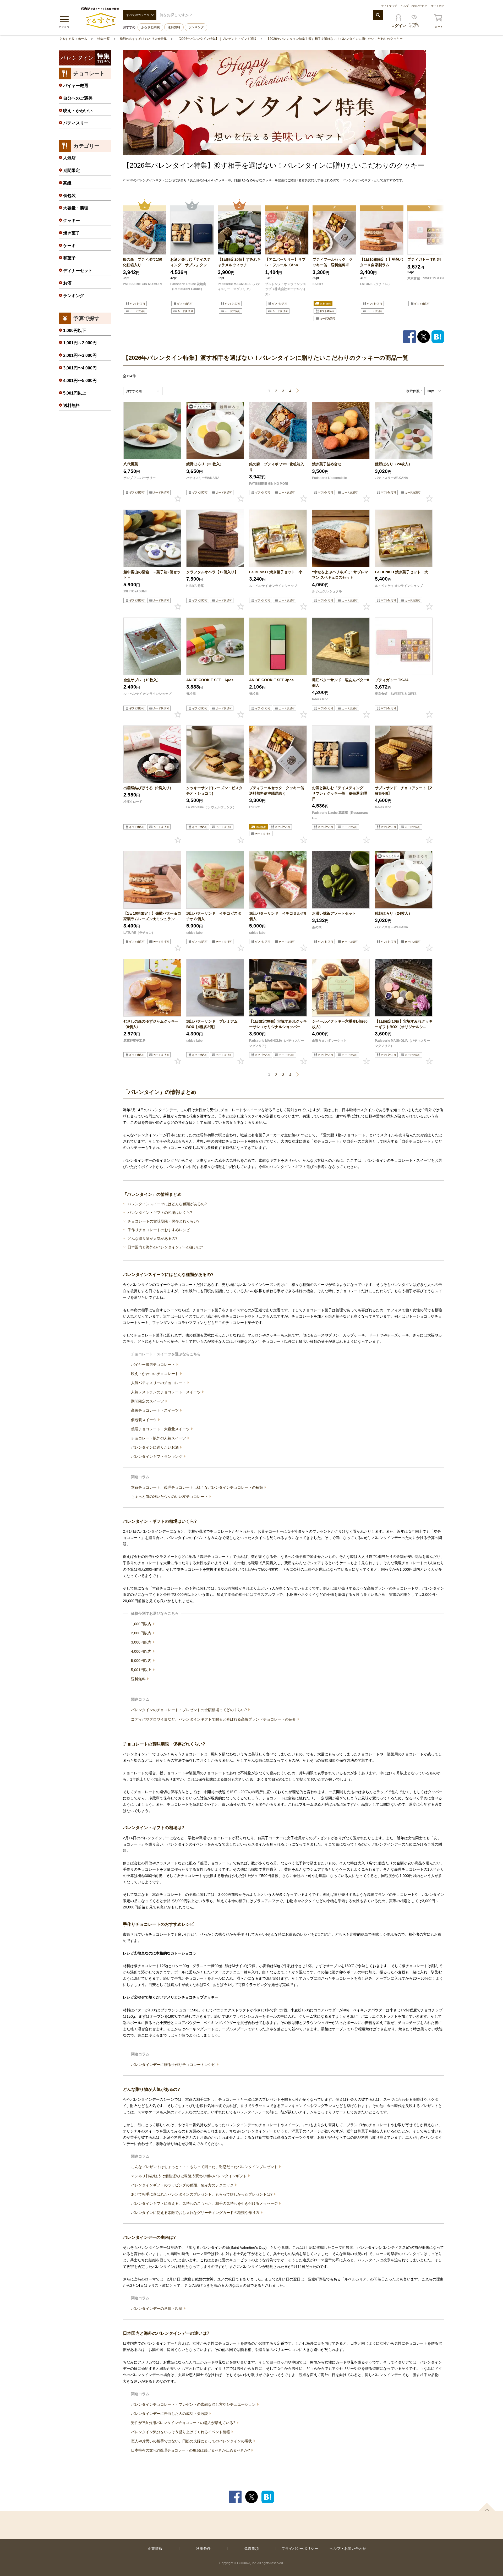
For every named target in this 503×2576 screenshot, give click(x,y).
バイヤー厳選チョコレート (154, 1365)
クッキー (72, 220)
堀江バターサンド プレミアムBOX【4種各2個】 (212, 1024)
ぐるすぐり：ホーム (73, 39)
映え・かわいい (78, 111)
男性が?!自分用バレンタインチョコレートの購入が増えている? (184, 2423)
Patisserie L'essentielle (329, 478)
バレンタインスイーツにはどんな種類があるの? (167, 1204)
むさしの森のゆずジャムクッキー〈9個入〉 (151, 1024)
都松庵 (191, 694)
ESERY (318, 284)
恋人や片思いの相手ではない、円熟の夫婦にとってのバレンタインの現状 (192, 2441)
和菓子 (69, 258)
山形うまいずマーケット (329, 1041)
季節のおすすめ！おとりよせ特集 (143, 39)
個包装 (69, 196)
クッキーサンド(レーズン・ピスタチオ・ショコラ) (214, 791)
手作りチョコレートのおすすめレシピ (159, 1230)
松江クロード (133, 802)
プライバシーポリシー (300, 2548)
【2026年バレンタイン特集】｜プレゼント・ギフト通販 (217, 39)
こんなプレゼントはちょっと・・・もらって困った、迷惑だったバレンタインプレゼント (205, 2167)
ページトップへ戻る (487, 2507)
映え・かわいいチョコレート (155, 1374)
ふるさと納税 (150, 27)
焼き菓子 (72, 233)
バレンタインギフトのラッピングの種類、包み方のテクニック (183, 2185)
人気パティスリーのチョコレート (159, 1383)
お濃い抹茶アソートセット (334, 913)
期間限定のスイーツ (148, 1401)
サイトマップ (389, 6)
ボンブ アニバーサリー (140, 478)
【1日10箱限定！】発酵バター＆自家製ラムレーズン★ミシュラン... (152, 916)
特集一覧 (103, 39)
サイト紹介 (438, 6)
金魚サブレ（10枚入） (142, 680)
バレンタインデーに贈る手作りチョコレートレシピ (174, 2065)
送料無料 (174, 27)
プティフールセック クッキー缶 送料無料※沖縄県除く (278, 791)
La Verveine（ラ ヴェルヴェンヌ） (211, 807)
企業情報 (155, 2548)
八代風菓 (131, 464)
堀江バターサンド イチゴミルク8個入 (278, 916)
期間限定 (72, 170)
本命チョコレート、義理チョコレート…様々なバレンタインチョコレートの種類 (198, 1487)
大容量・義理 (76, 208)
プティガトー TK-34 (424, 259)
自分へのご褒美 (78, 98)
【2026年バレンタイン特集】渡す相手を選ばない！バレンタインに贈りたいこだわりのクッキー (335, 39)
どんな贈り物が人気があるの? (152, 1238)
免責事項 (251, 2548)
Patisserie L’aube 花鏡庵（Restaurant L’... (340, 815)
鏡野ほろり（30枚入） (205, 464)
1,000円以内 (142, 1624)
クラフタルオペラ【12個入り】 (212, 572)
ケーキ (69, 246)
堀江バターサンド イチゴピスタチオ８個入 (214, 916)
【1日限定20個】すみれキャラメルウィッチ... (239, 262)
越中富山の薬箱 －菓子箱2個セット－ (152, 575)
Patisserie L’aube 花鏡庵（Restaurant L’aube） (188, 287)
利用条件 (203, 2548)
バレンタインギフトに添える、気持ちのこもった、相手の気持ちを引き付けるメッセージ (205, 2203)
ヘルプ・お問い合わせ (414, 6)
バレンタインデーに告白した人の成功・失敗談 (170, 2414)
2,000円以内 (142, 1633)
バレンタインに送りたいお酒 (155, 1447)
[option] (145, 261)
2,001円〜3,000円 (80, 355)
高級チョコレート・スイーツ (155, 1410)
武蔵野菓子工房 (134, 1041)
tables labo (320, 699)
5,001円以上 (142, 1670)
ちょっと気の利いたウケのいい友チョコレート (170, 1497)
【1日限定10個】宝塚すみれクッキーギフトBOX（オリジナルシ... (404, 1024)
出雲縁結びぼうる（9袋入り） (148, 788)
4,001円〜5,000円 (80, 381)
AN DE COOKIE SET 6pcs (210, 680)
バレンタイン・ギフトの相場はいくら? (160, 1213)
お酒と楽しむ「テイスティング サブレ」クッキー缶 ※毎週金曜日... (340, 793)
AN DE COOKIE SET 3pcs (271, 680)
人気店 (69, 158)
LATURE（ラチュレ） (376, 284)
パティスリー (76, 123)
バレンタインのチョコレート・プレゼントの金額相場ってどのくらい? (189, 1710)
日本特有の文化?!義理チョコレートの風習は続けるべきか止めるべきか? (191, 2450)
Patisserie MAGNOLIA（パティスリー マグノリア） (239, 287)
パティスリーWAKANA (203, 478)
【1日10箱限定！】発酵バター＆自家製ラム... (381, 262)
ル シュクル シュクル (327, 591)
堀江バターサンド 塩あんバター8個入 (341, 683)
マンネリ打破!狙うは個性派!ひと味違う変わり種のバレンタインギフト (189, 2176)
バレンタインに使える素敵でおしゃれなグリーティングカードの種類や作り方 (196, 2213)
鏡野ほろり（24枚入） (393, 464)
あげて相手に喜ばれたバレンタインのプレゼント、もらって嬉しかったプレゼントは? (202, 2194)
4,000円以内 (142, 1651)
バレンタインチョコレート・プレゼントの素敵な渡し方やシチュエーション (194, 2404)
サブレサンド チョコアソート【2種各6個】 (403, 791)
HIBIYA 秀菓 (195, 586)
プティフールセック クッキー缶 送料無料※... (333, 262)
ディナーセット (78, 271)
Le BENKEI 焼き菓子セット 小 (276, 572)
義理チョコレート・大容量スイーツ (161, 1429)
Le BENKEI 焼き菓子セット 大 (401, 572)
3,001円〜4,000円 (80, 368)
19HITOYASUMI (135, 591)
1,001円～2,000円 (80, 343)
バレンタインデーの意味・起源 (157, 2308)
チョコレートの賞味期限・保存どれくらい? (163, 1221)
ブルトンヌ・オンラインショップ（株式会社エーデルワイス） (286, 289)
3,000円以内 (142, 1642)
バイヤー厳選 (76, 86)
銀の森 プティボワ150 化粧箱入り (143, 262)
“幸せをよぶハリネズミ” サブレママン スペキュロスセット (340, 575)
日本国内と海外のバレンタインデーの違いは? (165, 1247)
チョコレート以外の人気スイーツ (159, 1438)
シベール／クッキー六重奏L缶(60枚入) (340, 1024)
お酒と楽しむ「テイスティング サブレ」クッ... (190, 262)
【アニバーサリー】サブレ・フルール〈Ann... (285, 262)
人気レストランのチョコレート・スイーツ (166, 1392)
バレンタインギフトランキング (157, 1456)
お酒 (67, 283)
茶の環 (317, 927)
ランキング (196, 27)
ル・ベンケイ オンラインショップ (273, 586)
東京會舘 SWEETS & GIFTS (428, 278)
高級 (67, 183)
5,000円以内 (142, 1661)
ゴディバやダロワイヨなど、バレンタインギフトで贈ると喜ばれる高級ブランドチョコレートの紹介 (214, 1719)
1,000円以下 (75, 331)
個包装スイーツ (144, 1420)
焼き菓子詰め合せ (327, 464)
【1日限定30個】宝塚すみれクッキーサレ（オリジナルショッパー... (278, 1024)
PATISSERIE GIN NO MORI (142, 284)
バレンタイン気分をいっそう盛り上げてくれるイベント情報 (181, 2432)
